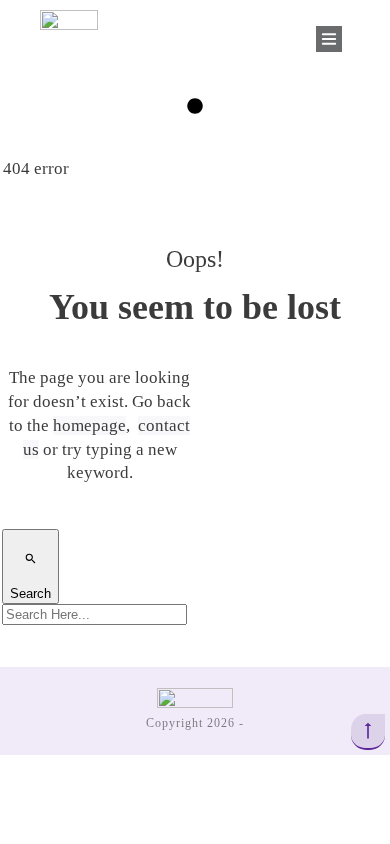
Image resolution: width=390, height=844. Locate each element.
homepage (89, 425)
